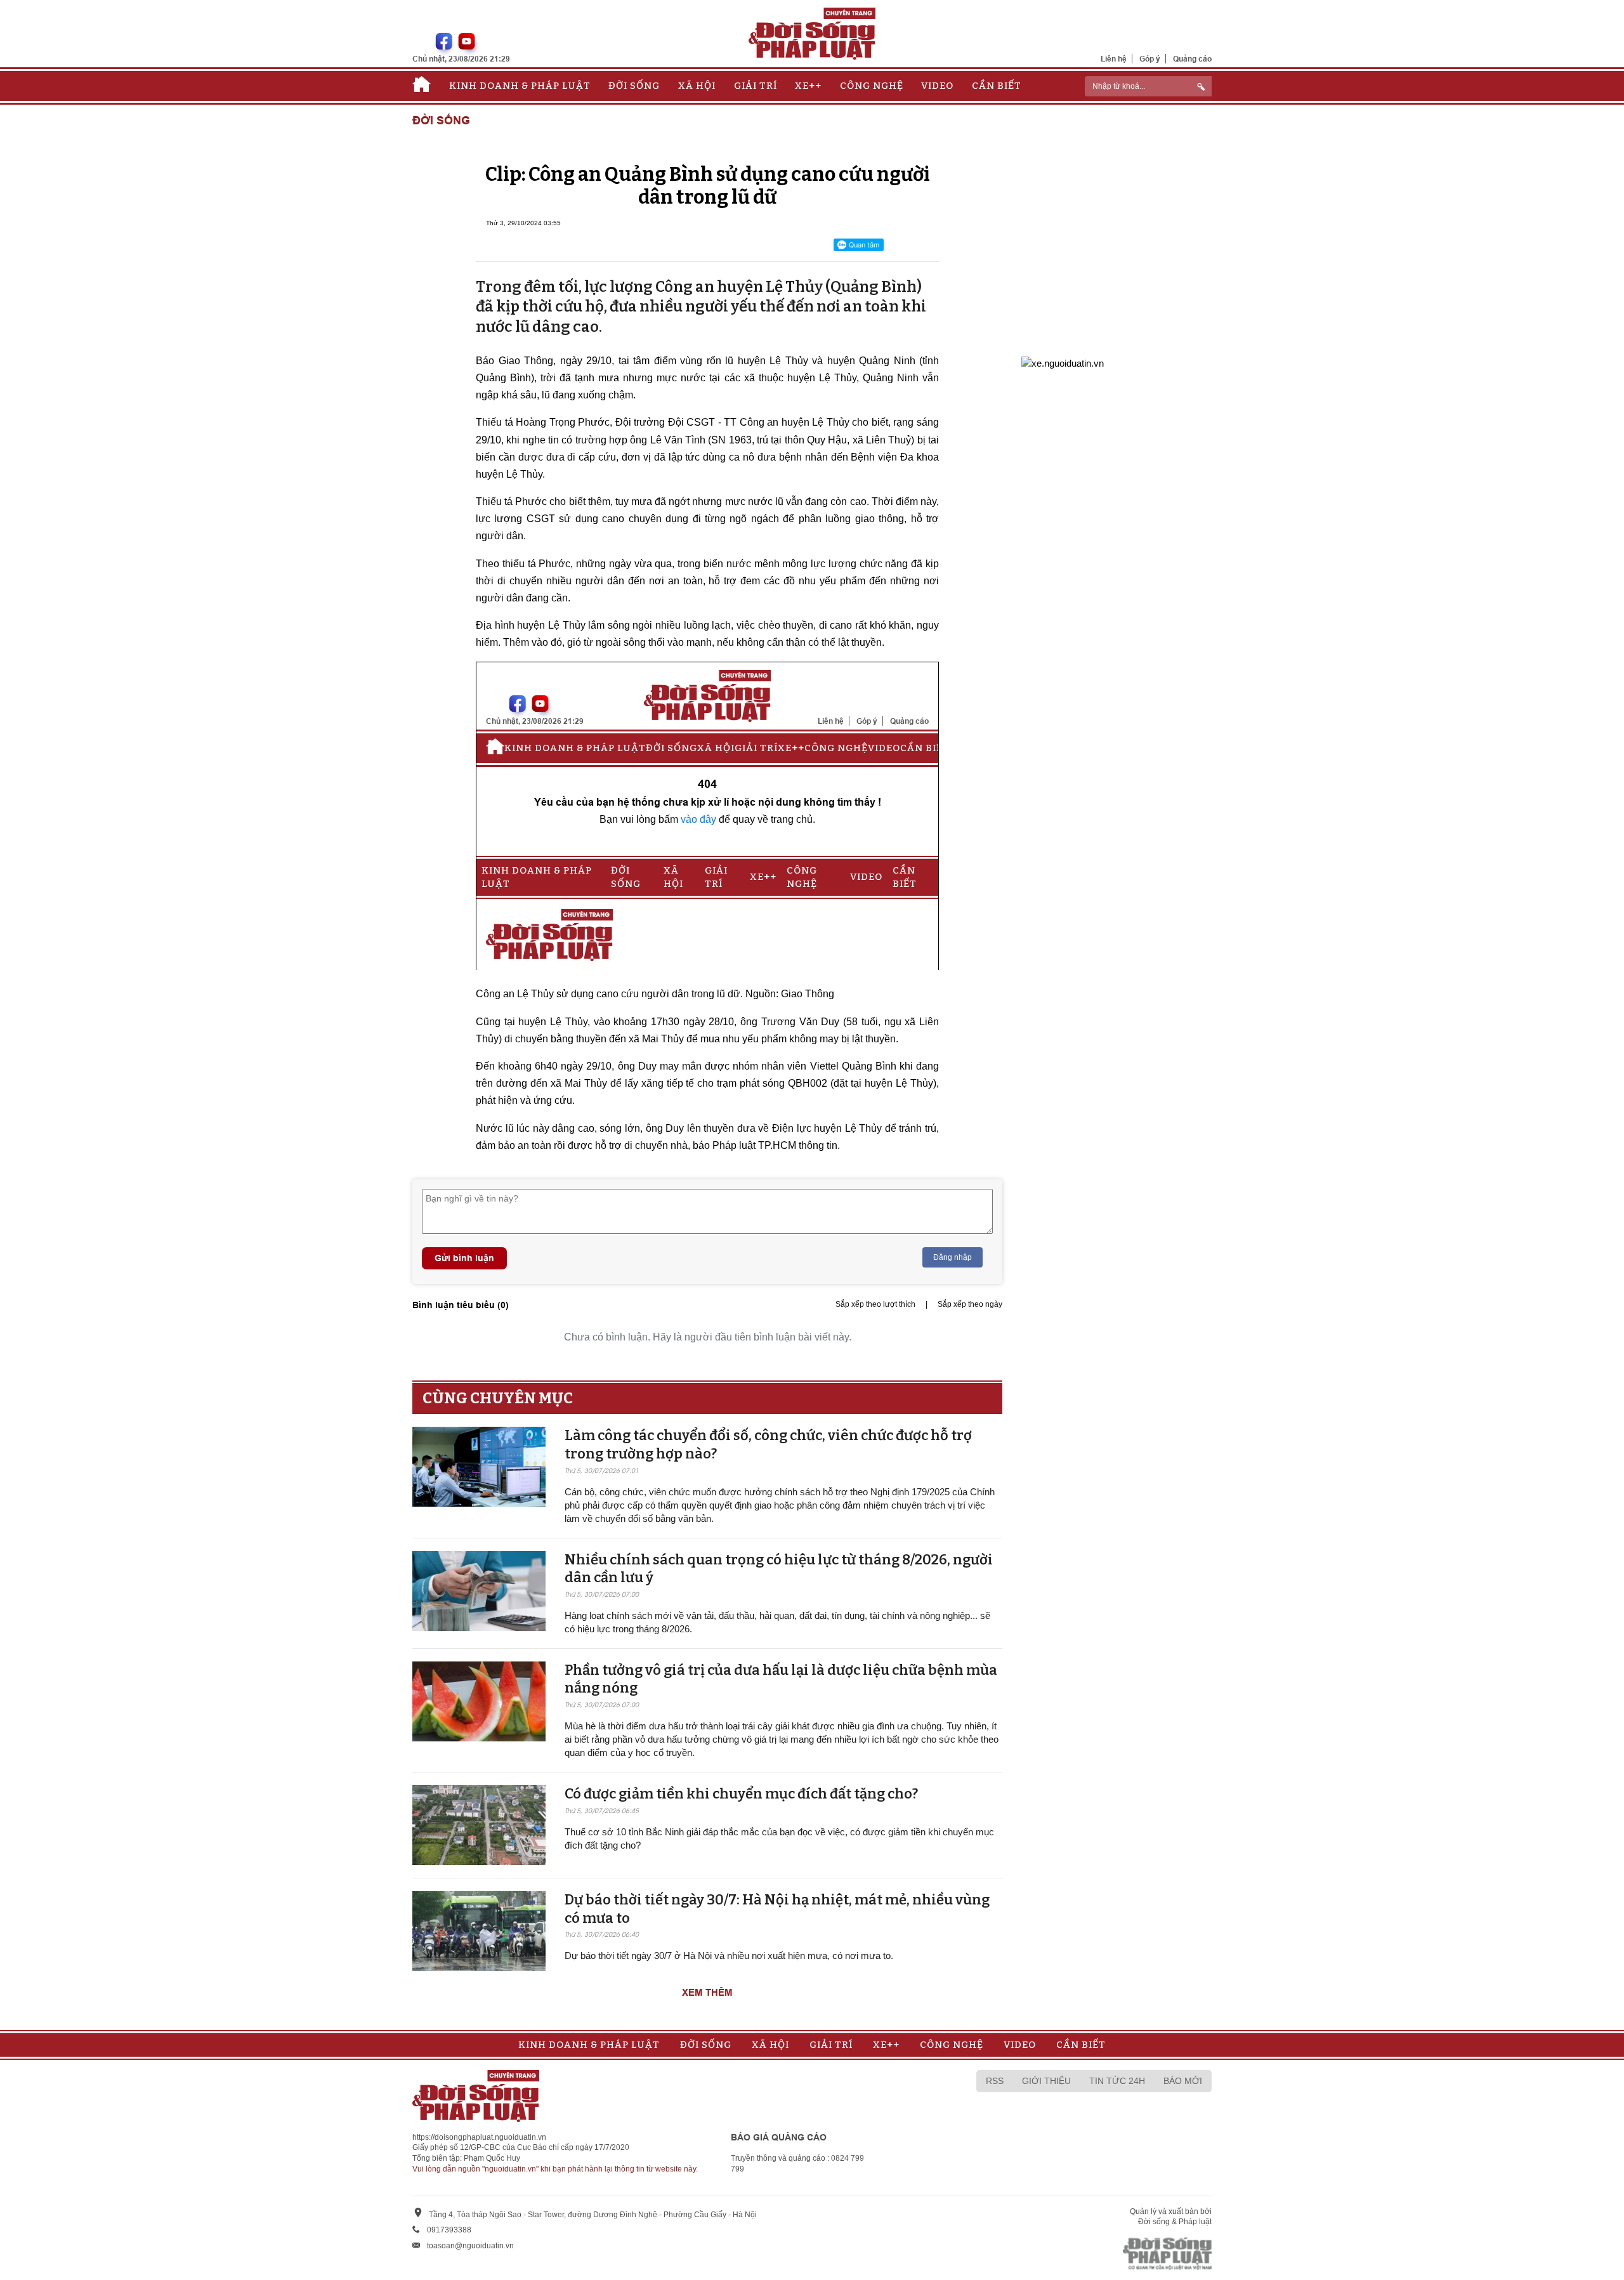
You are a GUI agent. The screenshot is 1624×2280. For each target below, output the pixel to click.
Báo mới (1183, 2081)
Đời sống (634, 86)
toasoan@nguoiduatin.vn (470, 2246)
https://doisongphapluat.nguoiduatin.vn (479, 2137)
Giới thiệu (1046, 2081)
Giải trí (756, 86)
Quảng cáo (1192, 59)
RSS (995, 2081)
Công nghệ (872, 86)
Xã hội (697, 86)
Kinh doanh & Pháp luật (520, 86)
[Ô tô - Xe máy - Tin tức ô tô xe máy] (1063, 362)
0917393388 (449, 2230)
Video (937, 86)
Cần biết (997, 86)
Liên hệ (1114, 59)
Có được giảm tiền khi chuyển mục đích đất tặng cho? (741, 1794)
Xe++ (808, 86)
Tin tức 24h (1117, 2081)
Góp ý (1150, 59)
